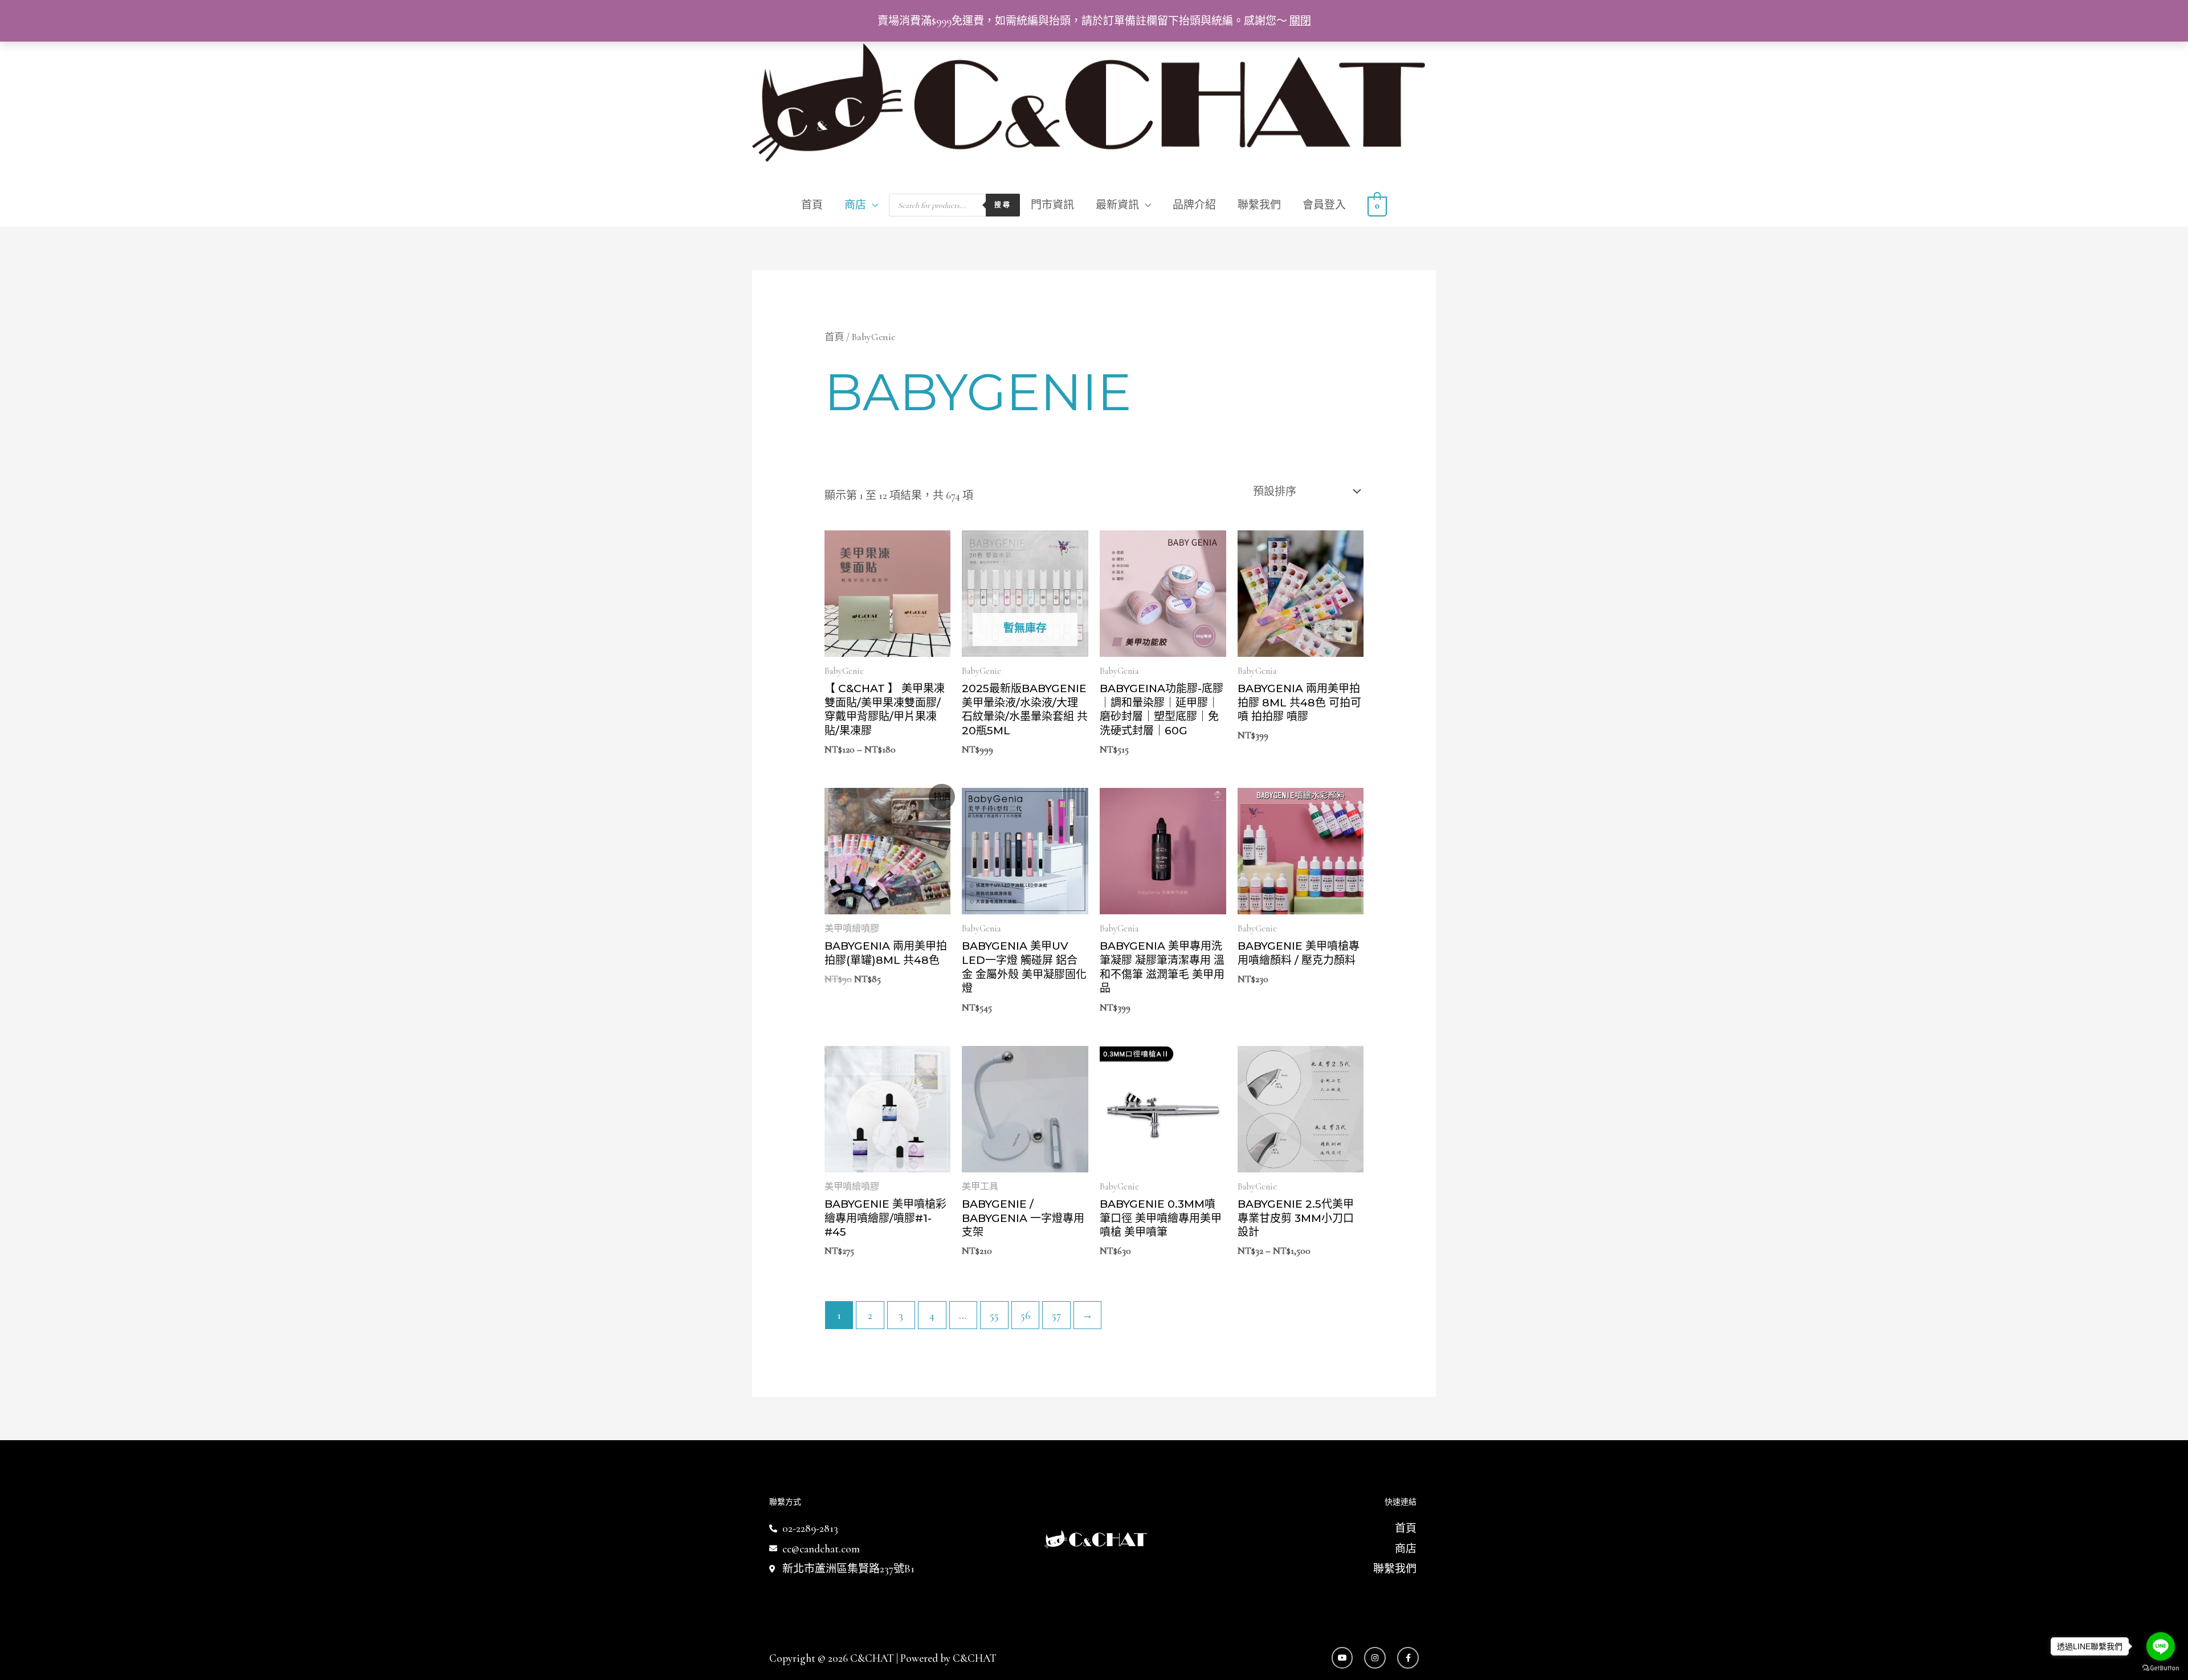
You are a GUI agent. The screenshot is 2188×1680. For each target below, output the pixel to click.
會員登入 (1324, 205)
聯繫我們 (1259, 205)
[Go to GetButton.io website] (2161, 1668)
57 (1056, 1315)
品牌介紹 (1194, 205)
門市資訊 (1052, 205)
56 (1025, 1315)
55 (994, 1315)
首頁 (812, 205)
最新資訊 (1117, 205)
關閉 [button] (1300, 21)
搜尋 (1003, 205)
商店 (855, 205)
